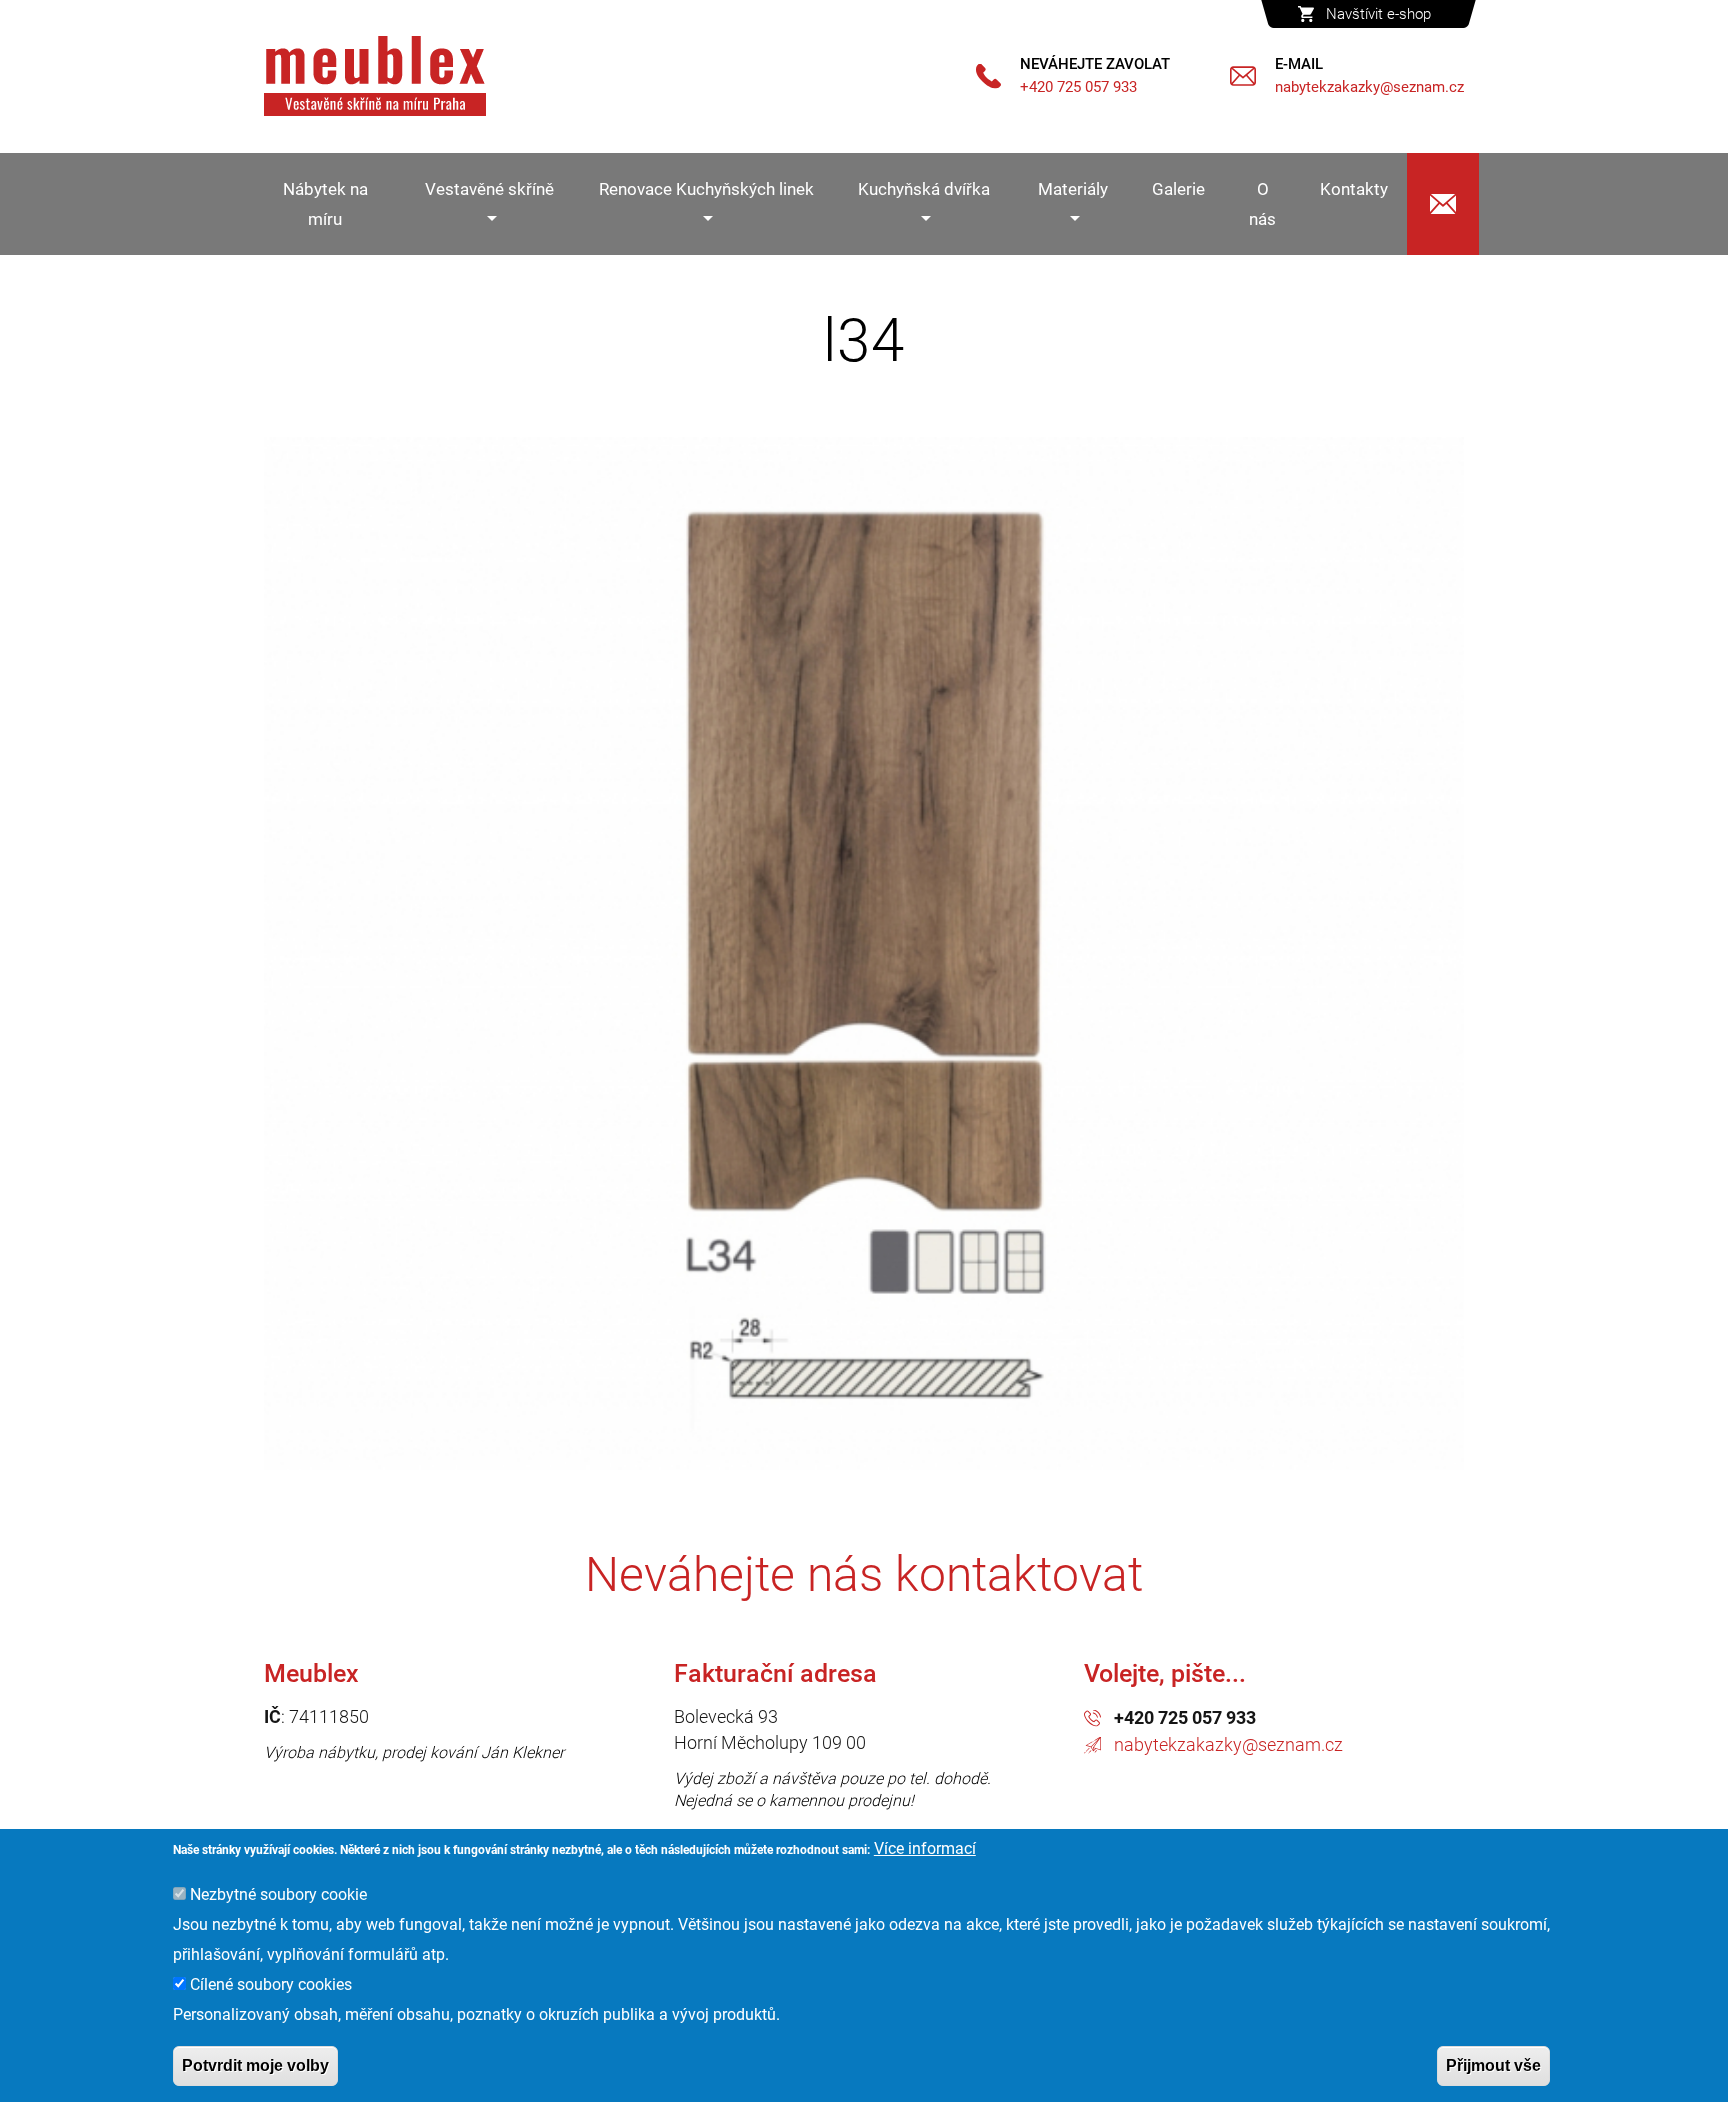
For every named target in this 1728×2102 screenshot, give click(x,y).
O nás (1262, 204)
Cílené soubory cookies (271, 1984)
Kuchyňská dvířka (924, 189)
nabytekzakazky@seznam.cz (1228, 1744)
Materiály (1073, 189)
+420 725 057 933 (1185, 1717)
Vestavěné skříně (489, 189)
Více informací (925, 1848)
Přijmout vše (1493, 2065)
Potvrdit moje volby (255, 2065)
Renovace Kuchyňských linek (706, 189)
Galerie (1178, 189)
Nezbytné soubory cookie (278, 1894)
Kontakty (1354, 189)
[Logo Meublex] (375, 76)
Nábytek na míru (325, 204)
